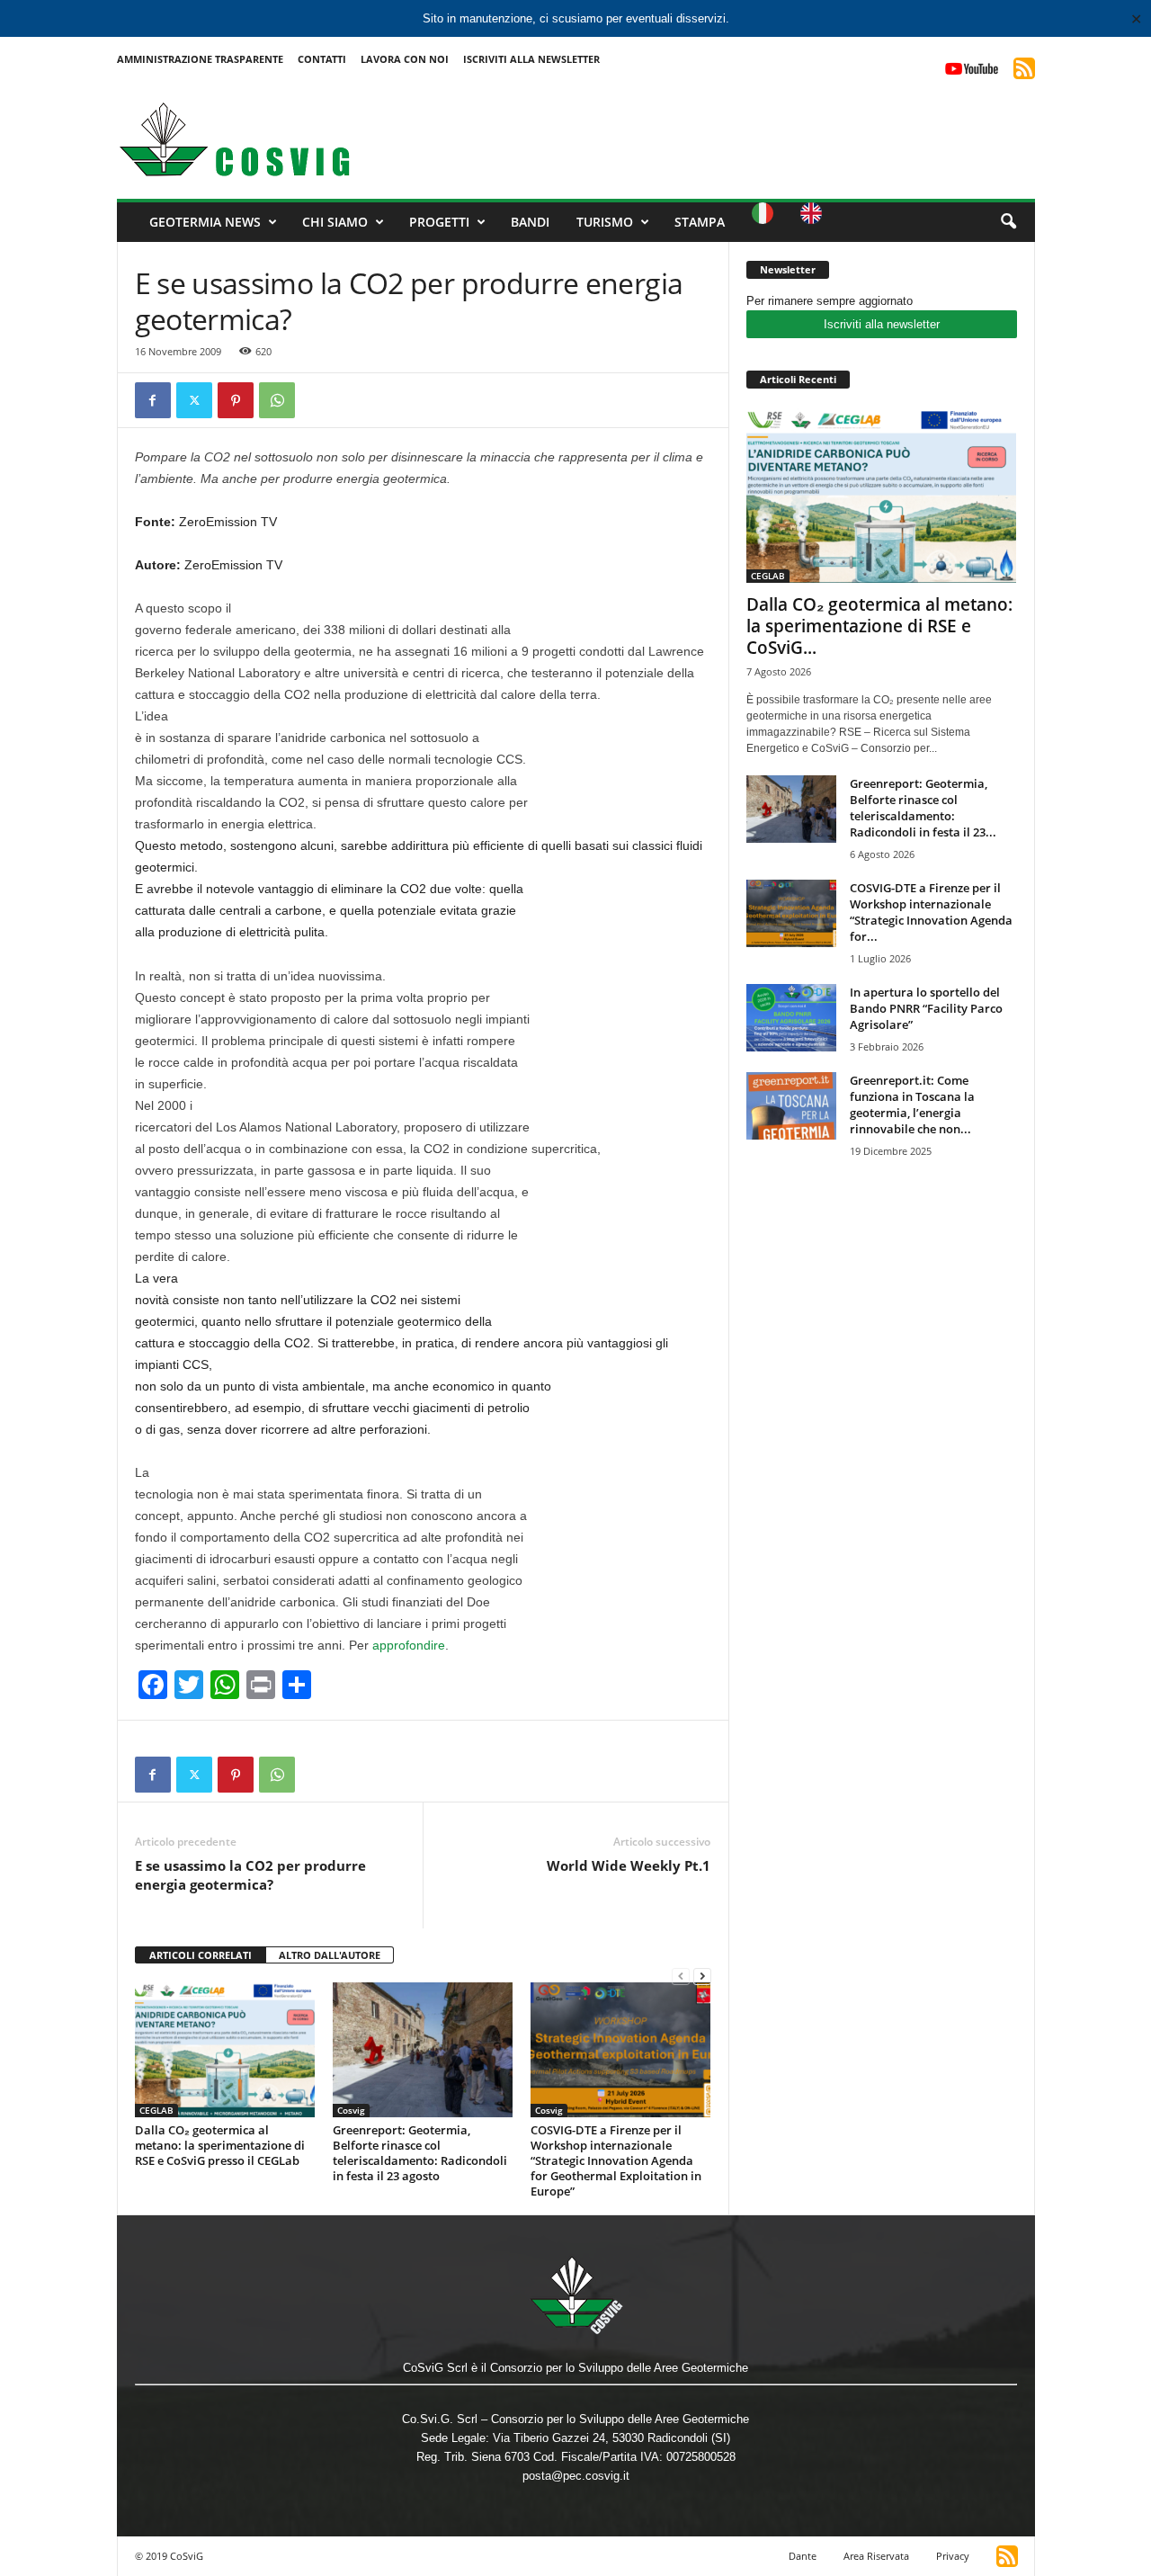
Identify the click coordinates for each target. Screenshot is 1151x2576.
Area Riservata (876, 2556)
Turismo (605, 222)
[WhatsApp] (277, 400)
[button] (1008, 222)
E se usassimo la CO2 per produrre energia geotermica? (250, 1875)
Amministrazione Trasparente (200, 59)
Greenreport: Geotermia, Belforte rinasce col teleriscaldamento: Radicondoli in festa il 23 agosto (420, 2153)
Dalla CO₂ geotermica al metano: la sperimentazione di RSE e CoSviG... (879, 626)
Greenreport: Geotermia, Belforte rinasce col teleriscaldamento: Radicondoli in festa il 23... (923, 808)
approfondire (409, 1645)
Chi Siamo (335, 222)
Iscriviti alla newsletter (882, 324)
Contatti (322, 59)
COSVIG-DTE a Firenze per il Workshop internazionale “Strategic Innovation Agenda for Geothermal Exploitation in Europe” (616, 2160)
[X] (194, 400)
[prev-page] (681, 1976)
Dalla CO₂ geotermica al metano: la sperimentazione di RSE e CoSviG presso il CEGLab (220, 2145)
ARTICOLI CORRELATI (201, 1955)
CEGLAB (156, 2110)
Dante (803, 2556)
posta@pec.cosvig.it (576, 2476)
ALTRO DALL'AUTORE (330, 1955)
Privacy (953, 2556)
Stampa (700, 222)
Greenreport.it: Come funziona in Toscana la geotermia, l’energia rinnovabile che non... (912, 1105)
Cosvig (351, 2110)
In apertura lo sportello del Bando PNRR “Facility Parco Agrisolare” (926, 1008)
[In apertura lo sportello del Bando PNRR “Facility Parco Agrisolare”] (791, 1018)
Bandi (530, 222)
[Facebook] (153, 400)
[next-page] (702, 1976)
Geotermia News (205, 222)
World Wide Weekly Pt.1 (629, 1865)
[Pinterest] (236, 400)
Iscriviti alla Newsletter (531, 59)
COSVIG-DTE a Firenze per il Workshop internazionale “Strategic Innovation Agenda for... (931, 912)
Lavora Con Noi (405, 59)
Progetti (439, 222)
